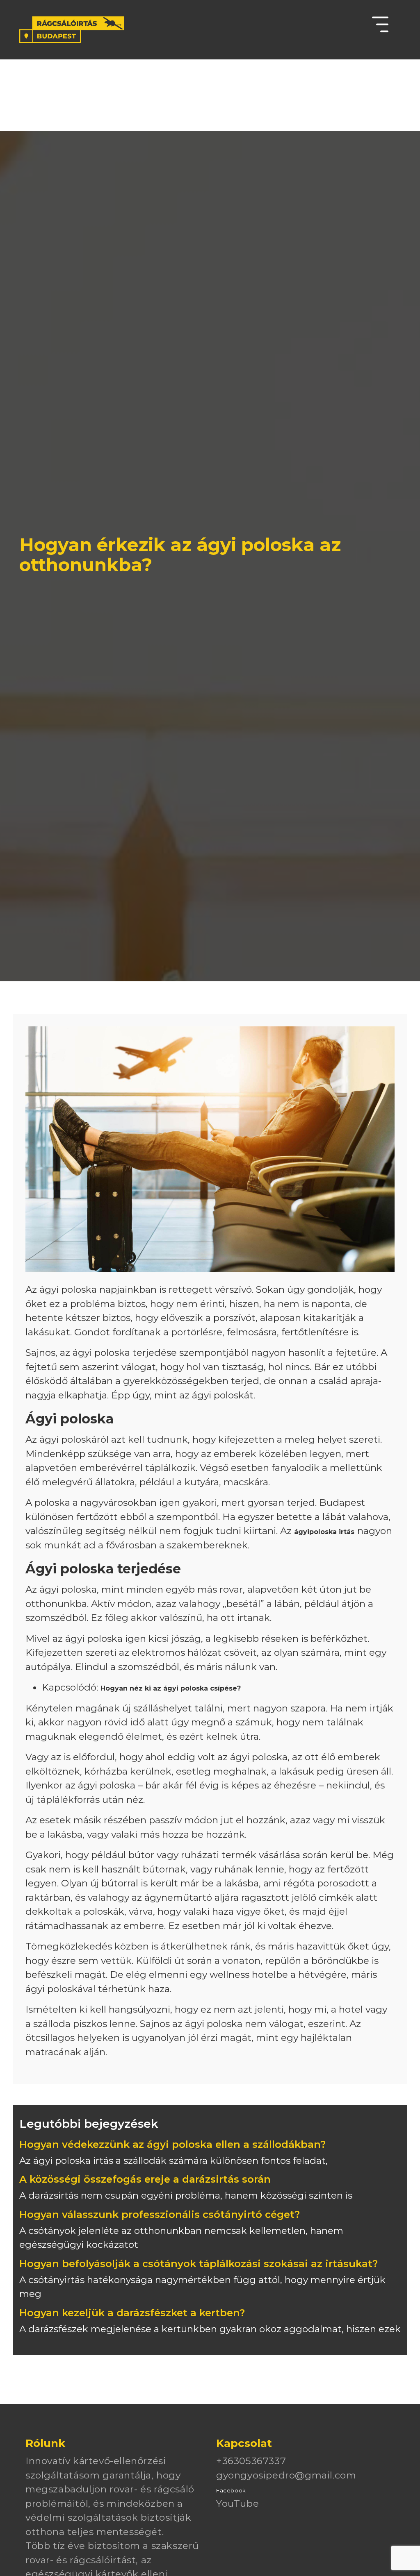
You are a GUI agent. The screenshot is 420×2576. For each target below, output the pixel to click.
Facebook (231, 2490)
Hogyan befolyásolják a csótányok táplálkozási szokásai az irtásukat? (199, 2264)
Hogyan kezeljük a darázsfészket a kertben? (132, 2313)
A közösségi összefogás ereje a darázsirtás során (145, 2179)
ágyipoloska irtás (324, 1532)
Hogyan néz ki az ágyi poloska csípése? (171, 1688)
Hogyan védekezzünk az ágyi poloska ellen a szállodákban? (172, 2144)
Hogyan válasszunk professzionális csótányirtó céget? (160, 2214)
